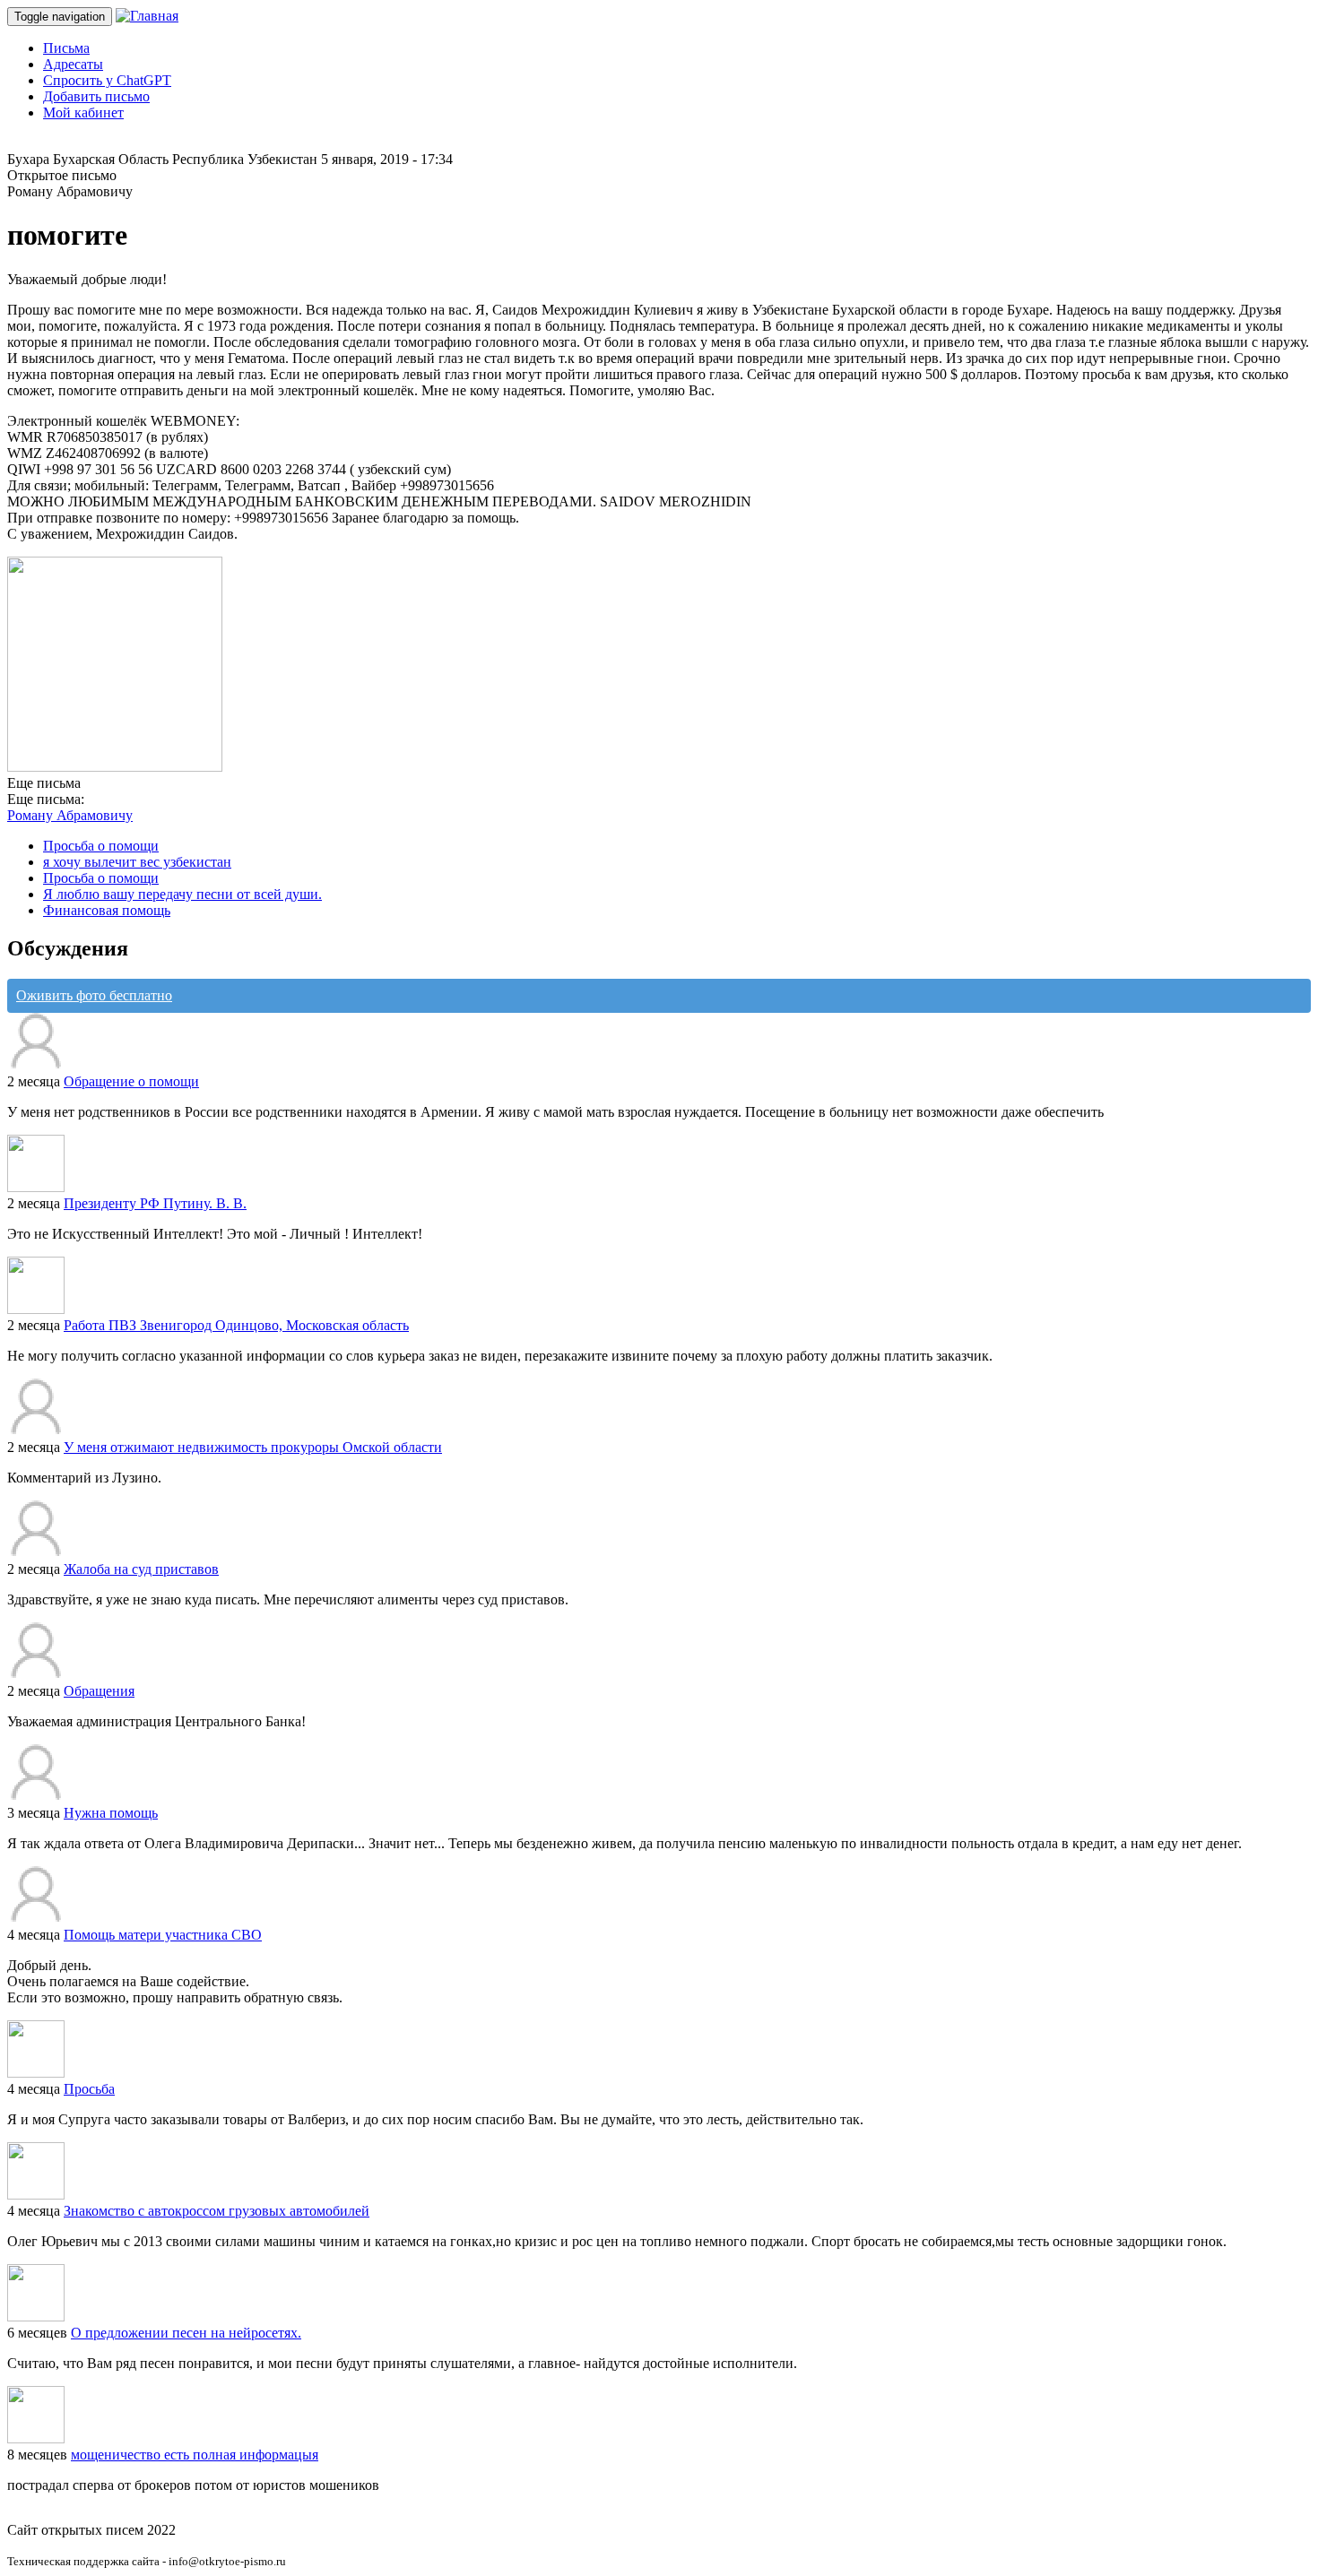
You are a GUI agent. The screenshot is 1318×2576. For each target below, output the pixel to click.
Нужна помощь (111, 1813)
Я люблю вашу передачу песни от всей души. (182, 894)
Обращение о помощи (131, 1081)
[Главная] (147, 16)
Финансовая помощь (107, 910)
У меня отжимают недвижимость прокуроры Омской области (253, 1447)
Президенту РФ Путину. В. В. (155, 1203)
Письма (66, 48)
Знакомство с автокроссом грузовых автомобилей (217, 2211)
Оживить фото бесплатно (94, 995)
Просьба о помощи (101, 846)
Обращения (99, 1691)
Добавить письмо (96, 96)
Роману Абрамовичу (70, 815)
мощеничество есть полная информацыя (195, 2455)
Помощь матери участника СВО (163, 1935)
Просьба (89, 2089)
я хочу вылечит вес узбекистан (137, 862)
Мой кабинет (83, 112)
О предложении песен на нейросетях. (186, 2333)
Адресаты (73, 64)
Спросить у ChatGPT (107, 80)
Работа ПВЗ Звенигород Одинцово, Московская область (236, 1325)
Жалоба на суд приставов (141, 1569)
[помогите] (115, 767)
